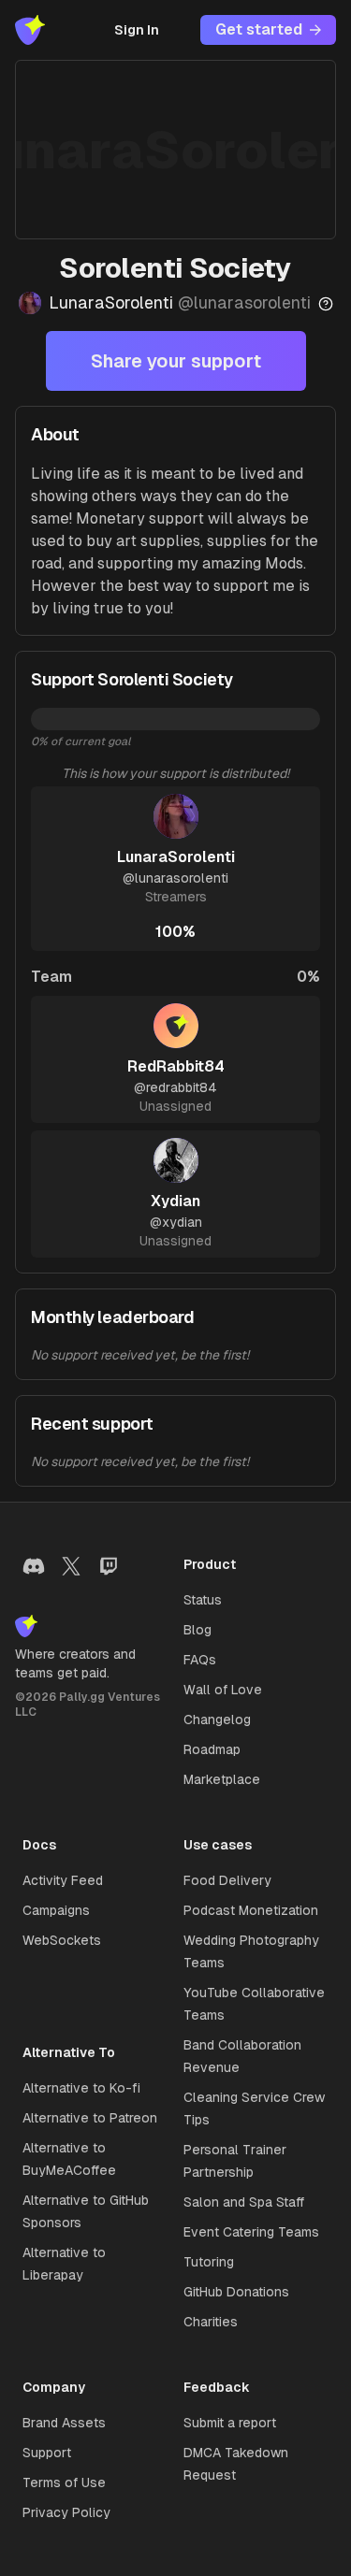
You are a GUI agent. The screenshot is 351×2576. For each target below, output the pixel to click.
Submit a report (230, 2423)
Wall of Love (223, 1690)
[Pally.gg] (30, 30)
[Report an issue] (326, 304)
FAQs (200, 1660)
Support (47, 2453)
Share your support (176, 361)
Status (203, 1600)
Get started (259, 29)
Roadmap (212, 1749)
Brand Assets (64, 2423)
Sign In (137, 30)
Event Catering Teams (251, 2232)
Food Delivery (227, 1880)
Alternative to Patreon (90, 2118)
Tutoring (209, 2262)
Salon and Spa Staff (244, 2202)
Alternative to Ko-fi (81, 2088)
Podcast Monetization (251, 1910)
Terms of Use (64, 2482)
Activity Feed (63, 1880)
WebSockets (62, 1940)
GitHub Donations (236, 2292)
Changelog (217, 1720)
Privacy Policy (66, 2512)
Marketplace (222, 1779)
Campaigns (56, 1910)
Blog (197, 1630)
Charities (211, 2322)
